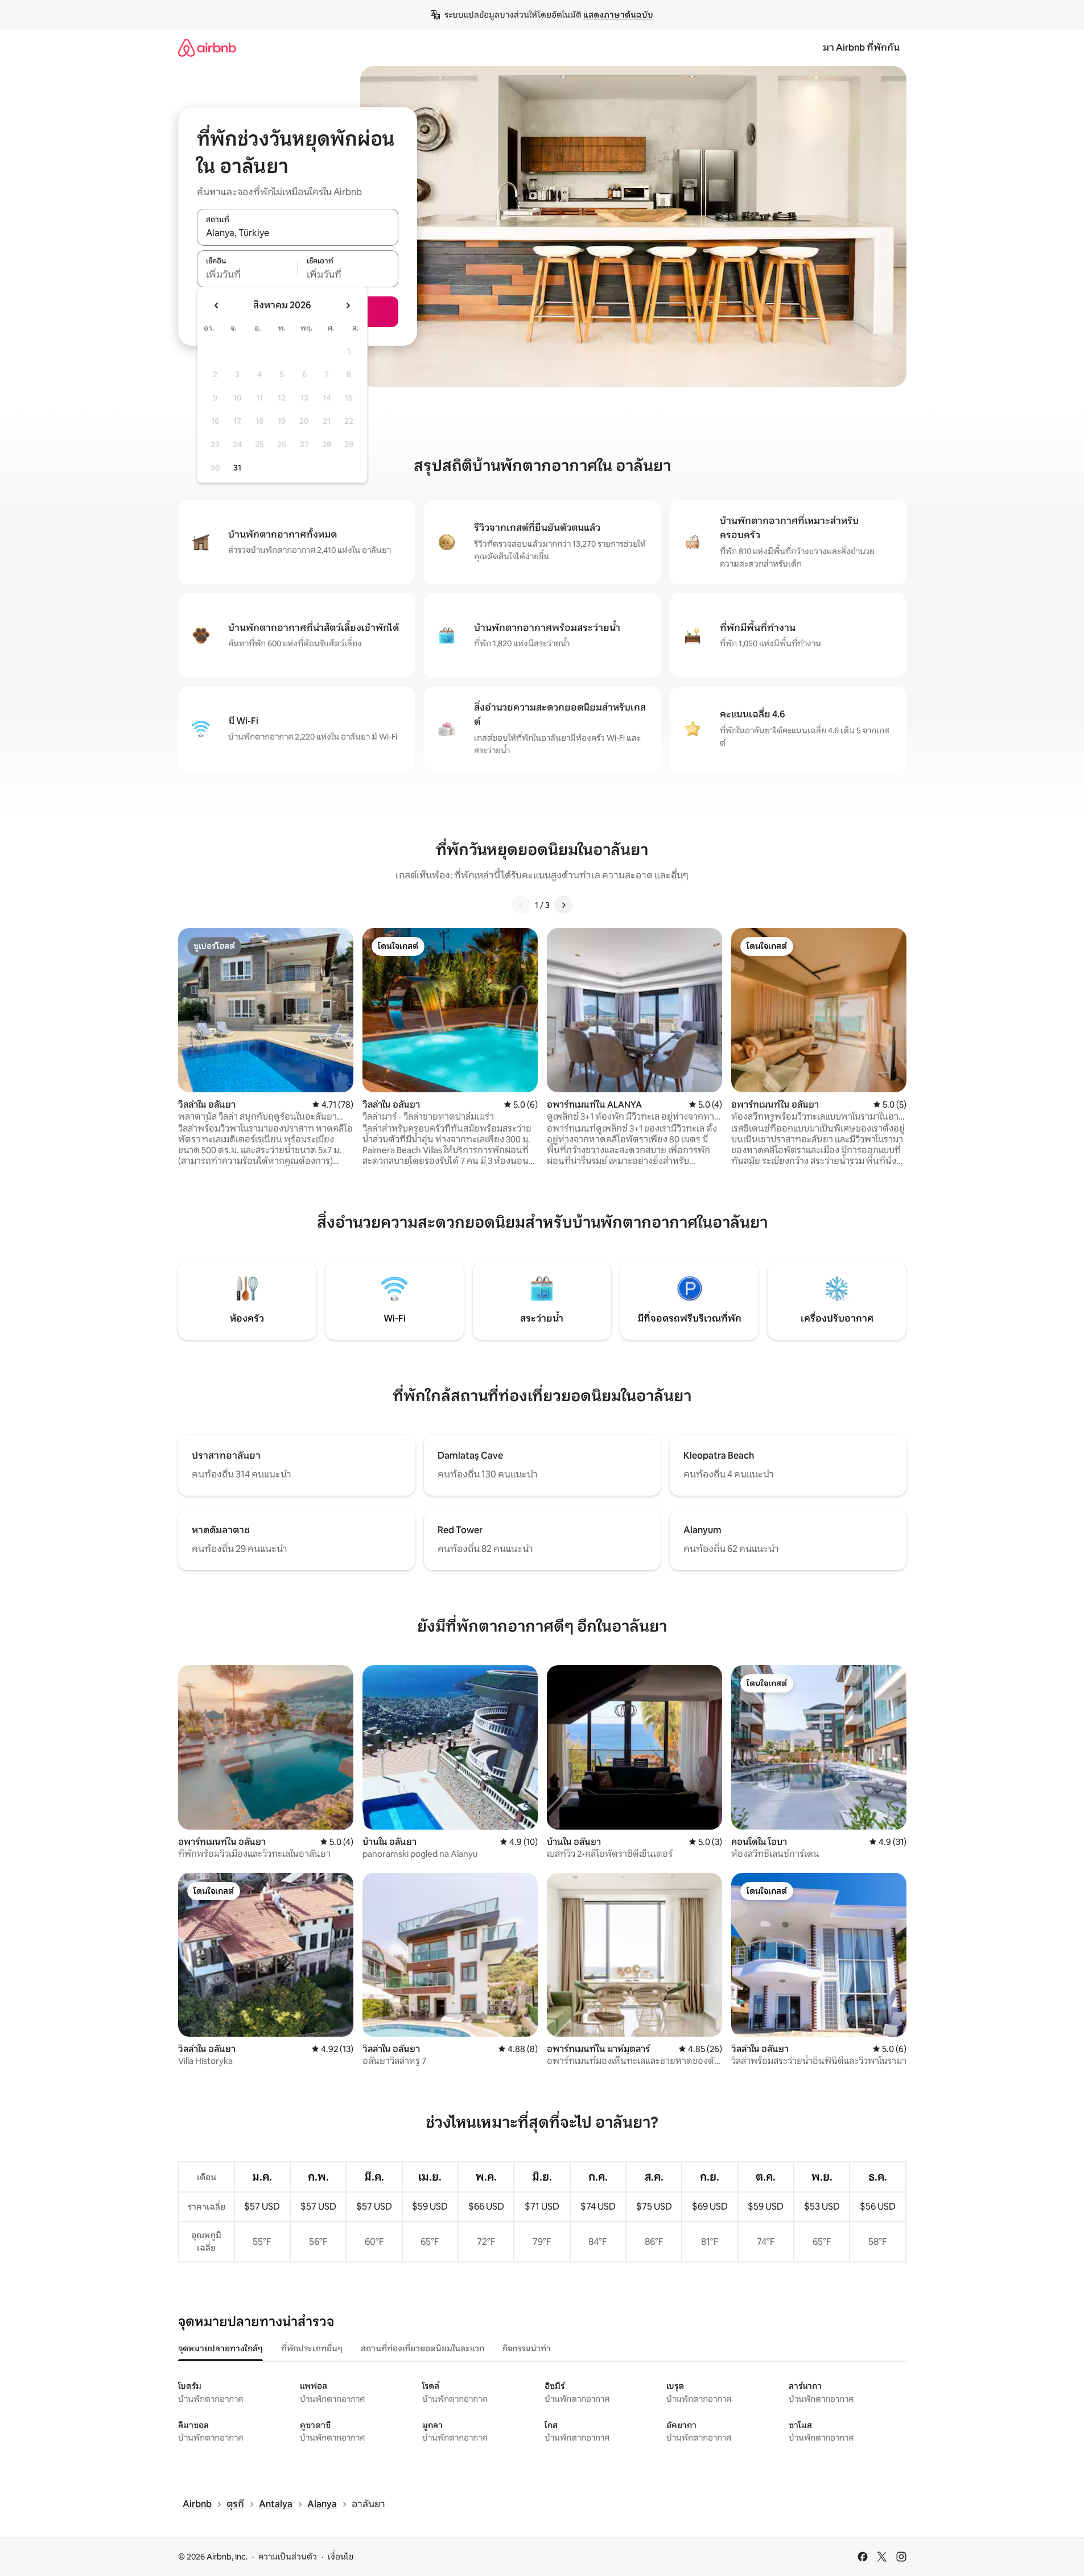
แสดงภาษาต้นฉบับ (618, 15)
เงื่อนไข (341, 2557)
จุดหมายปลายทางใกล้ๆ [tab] (220, 2348)
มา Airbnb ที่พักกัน (861, 48)
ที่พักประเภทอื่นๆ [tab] (312, 2348)
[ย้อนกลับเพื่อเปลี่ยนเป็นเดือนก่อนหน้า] (217, 306)
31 (237, 468)
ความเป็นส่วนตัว (288, 2557)
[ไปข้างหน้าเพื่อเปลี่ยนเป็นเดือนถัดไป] (348, 306)
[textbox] (247, 275)
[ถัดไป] (563, 905)
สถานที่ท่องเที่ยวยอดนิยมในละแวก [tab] (423, 2348)
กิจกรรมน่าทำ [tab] (527, 2348)
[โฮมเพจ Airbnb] (207, 48)
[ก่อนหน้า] (521, 905)
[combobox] (298, 233)
